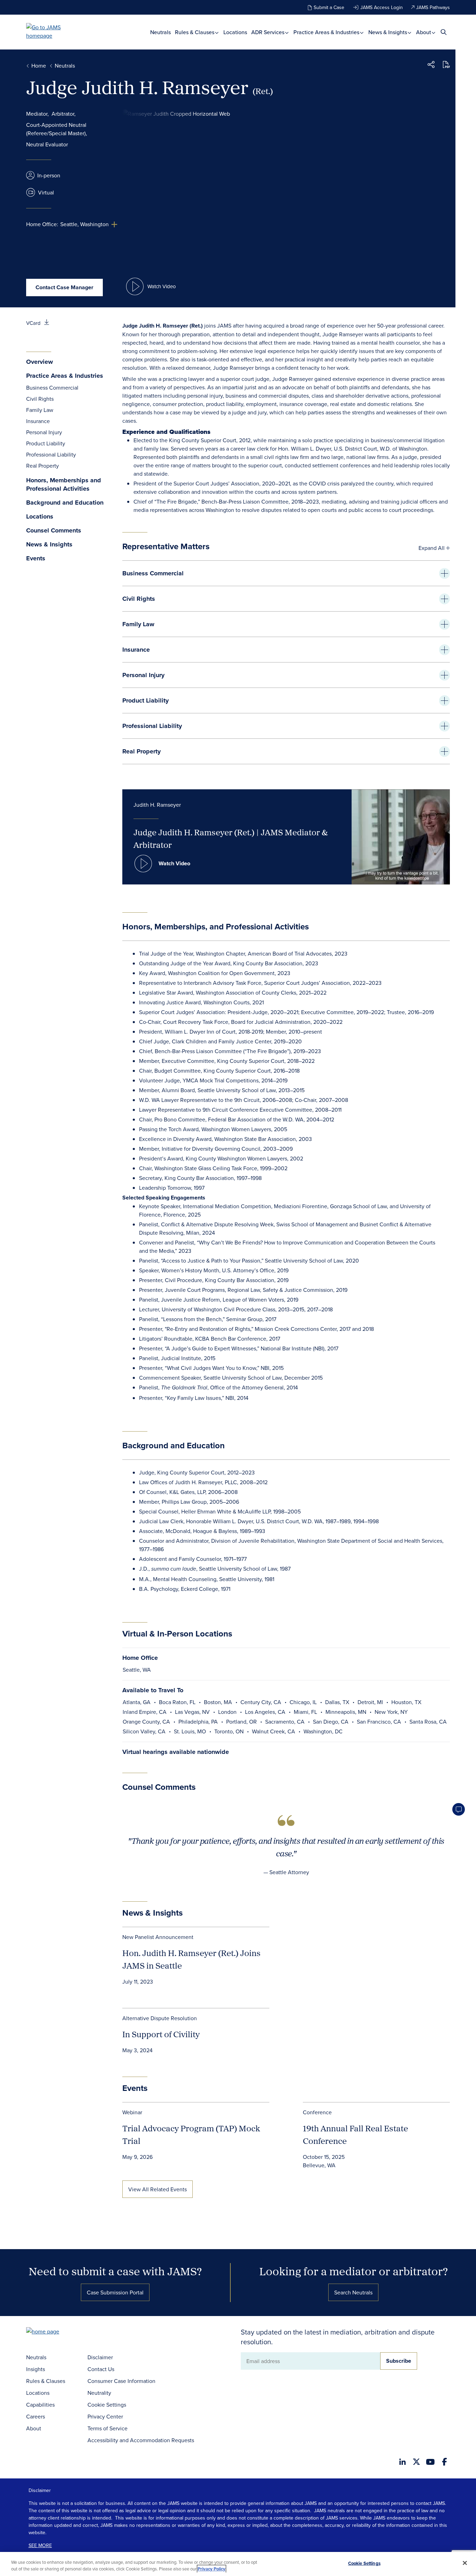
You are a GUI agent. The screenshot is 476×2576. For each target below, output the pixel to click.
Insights (36, 2369)
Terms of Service (108, 2428)
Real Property (43, 466)
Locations (235, 32)
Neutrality (99, 2393)
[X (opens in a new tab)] (416, 2462)
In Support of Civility (161, 2034)
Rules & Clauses (195, 32)
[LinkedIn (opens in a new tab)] (402, 2462)
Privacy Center (105, 2416)
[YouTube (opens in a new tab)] (430, 2462)
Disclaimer (100, 2357)
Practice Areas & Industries (327, 32)
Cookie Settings (107, 2405)
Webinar (132, 2112)
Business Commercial (52, 388)
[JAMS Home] (53, 31)
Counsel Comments (54, 531)
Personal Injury (44, 432)
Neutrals (160, 32)
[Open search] (444, 32)
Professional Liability (51, 454)
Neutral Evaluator (47, 144)
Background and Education (65, 503)
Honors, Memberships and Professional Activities (64, 485)
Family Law (40, 410)
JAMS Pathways (433, 7)
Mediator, (37, 114)
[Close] (465, 2563)
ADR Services (268, 32)
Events (36, 558)
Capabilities (40, 2405)
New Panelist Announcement (158, 1937)
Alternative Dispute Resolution (160, 2018)
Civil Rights (40, 399)
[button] (431, 66)
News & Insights (388, 32)
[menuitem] (160, 32)
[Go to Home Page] (53, 2332)
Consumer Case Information (121, 2381)
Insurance (38, 421)
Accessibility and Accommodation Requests (141, 2440)
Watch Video (174, 863)
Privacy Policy (212, 2569)
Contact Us (101, 2369)
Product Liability (46, 443)
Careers (36, 2416)
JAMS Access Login (382, 7)
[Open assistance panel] (459, 1809)
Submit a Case (329, 7)
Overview (40, 362)
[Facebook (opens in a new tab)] (444, 2462)
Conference (317, 2112)
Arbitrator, (64, 114)
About (424, 32)
